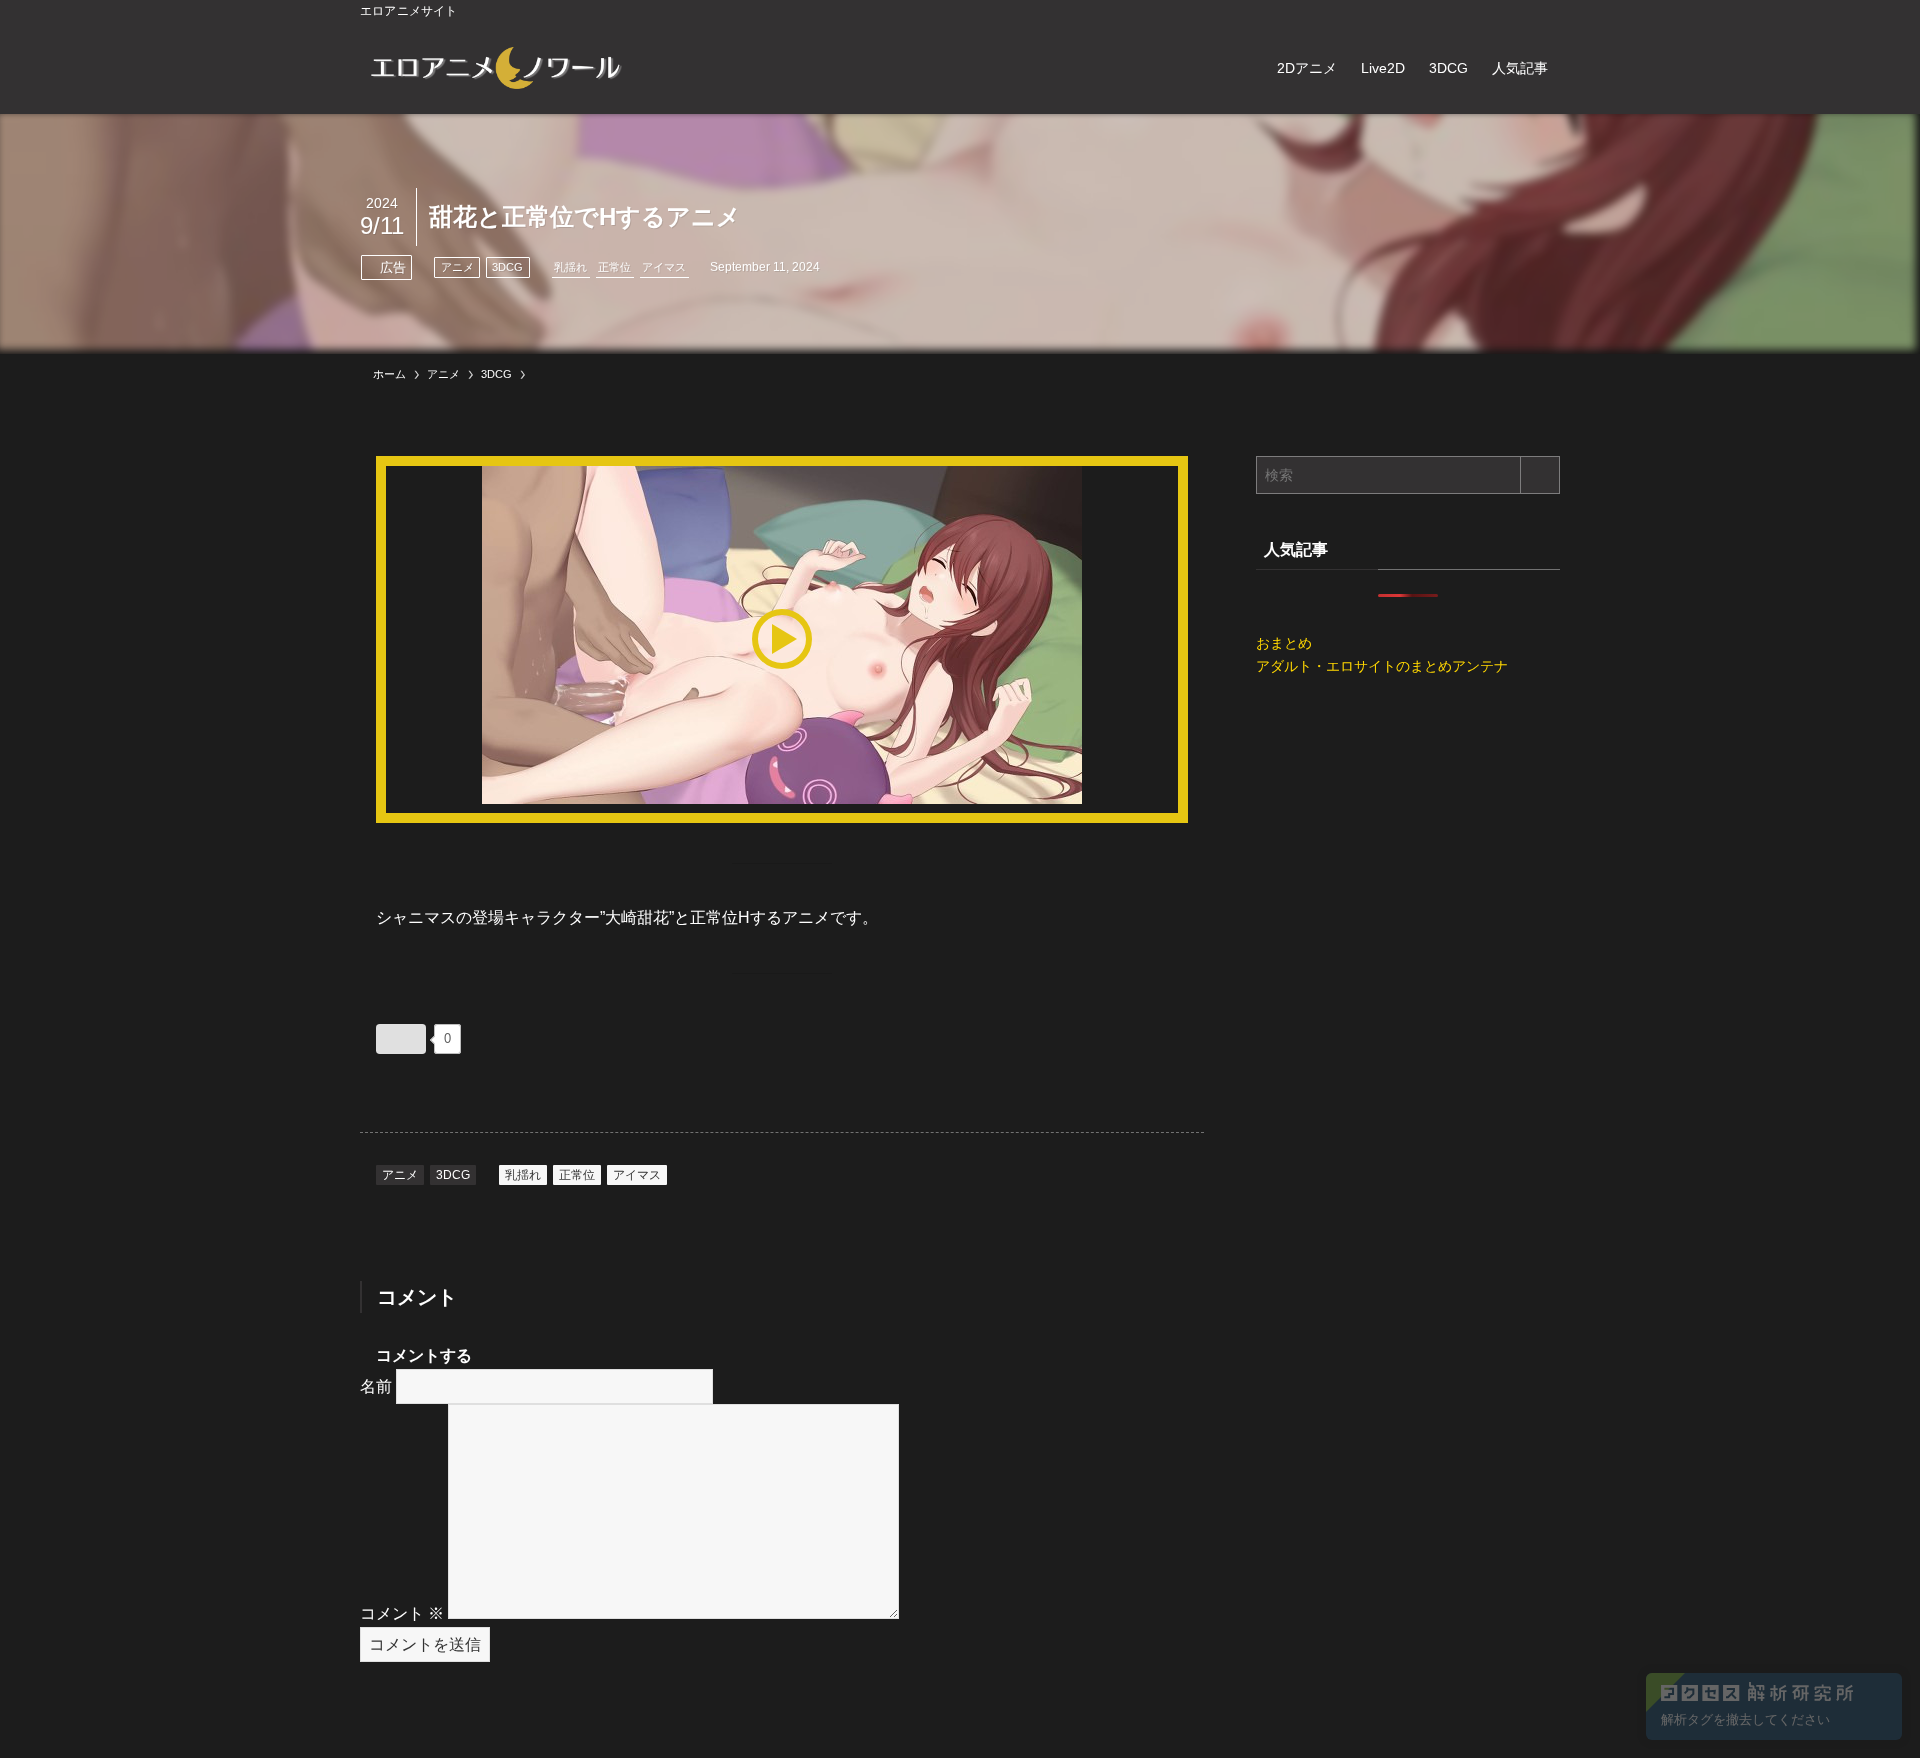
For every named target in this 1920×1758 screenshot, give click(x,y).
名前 (376, 1386)
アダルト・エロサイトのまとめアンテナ (1382, 666)
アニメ (457, 267)
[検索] (1547, 11)
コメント (402, 1613)
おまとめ (1284, 643)
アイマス (664, 267)
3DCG (507, 267)
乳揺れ (570, 267)
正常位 (614, 267)
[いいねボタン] (401, 1039)
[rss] (1521, 11)
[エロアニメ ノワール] (495, 68)
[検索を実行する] (1540, 475)
